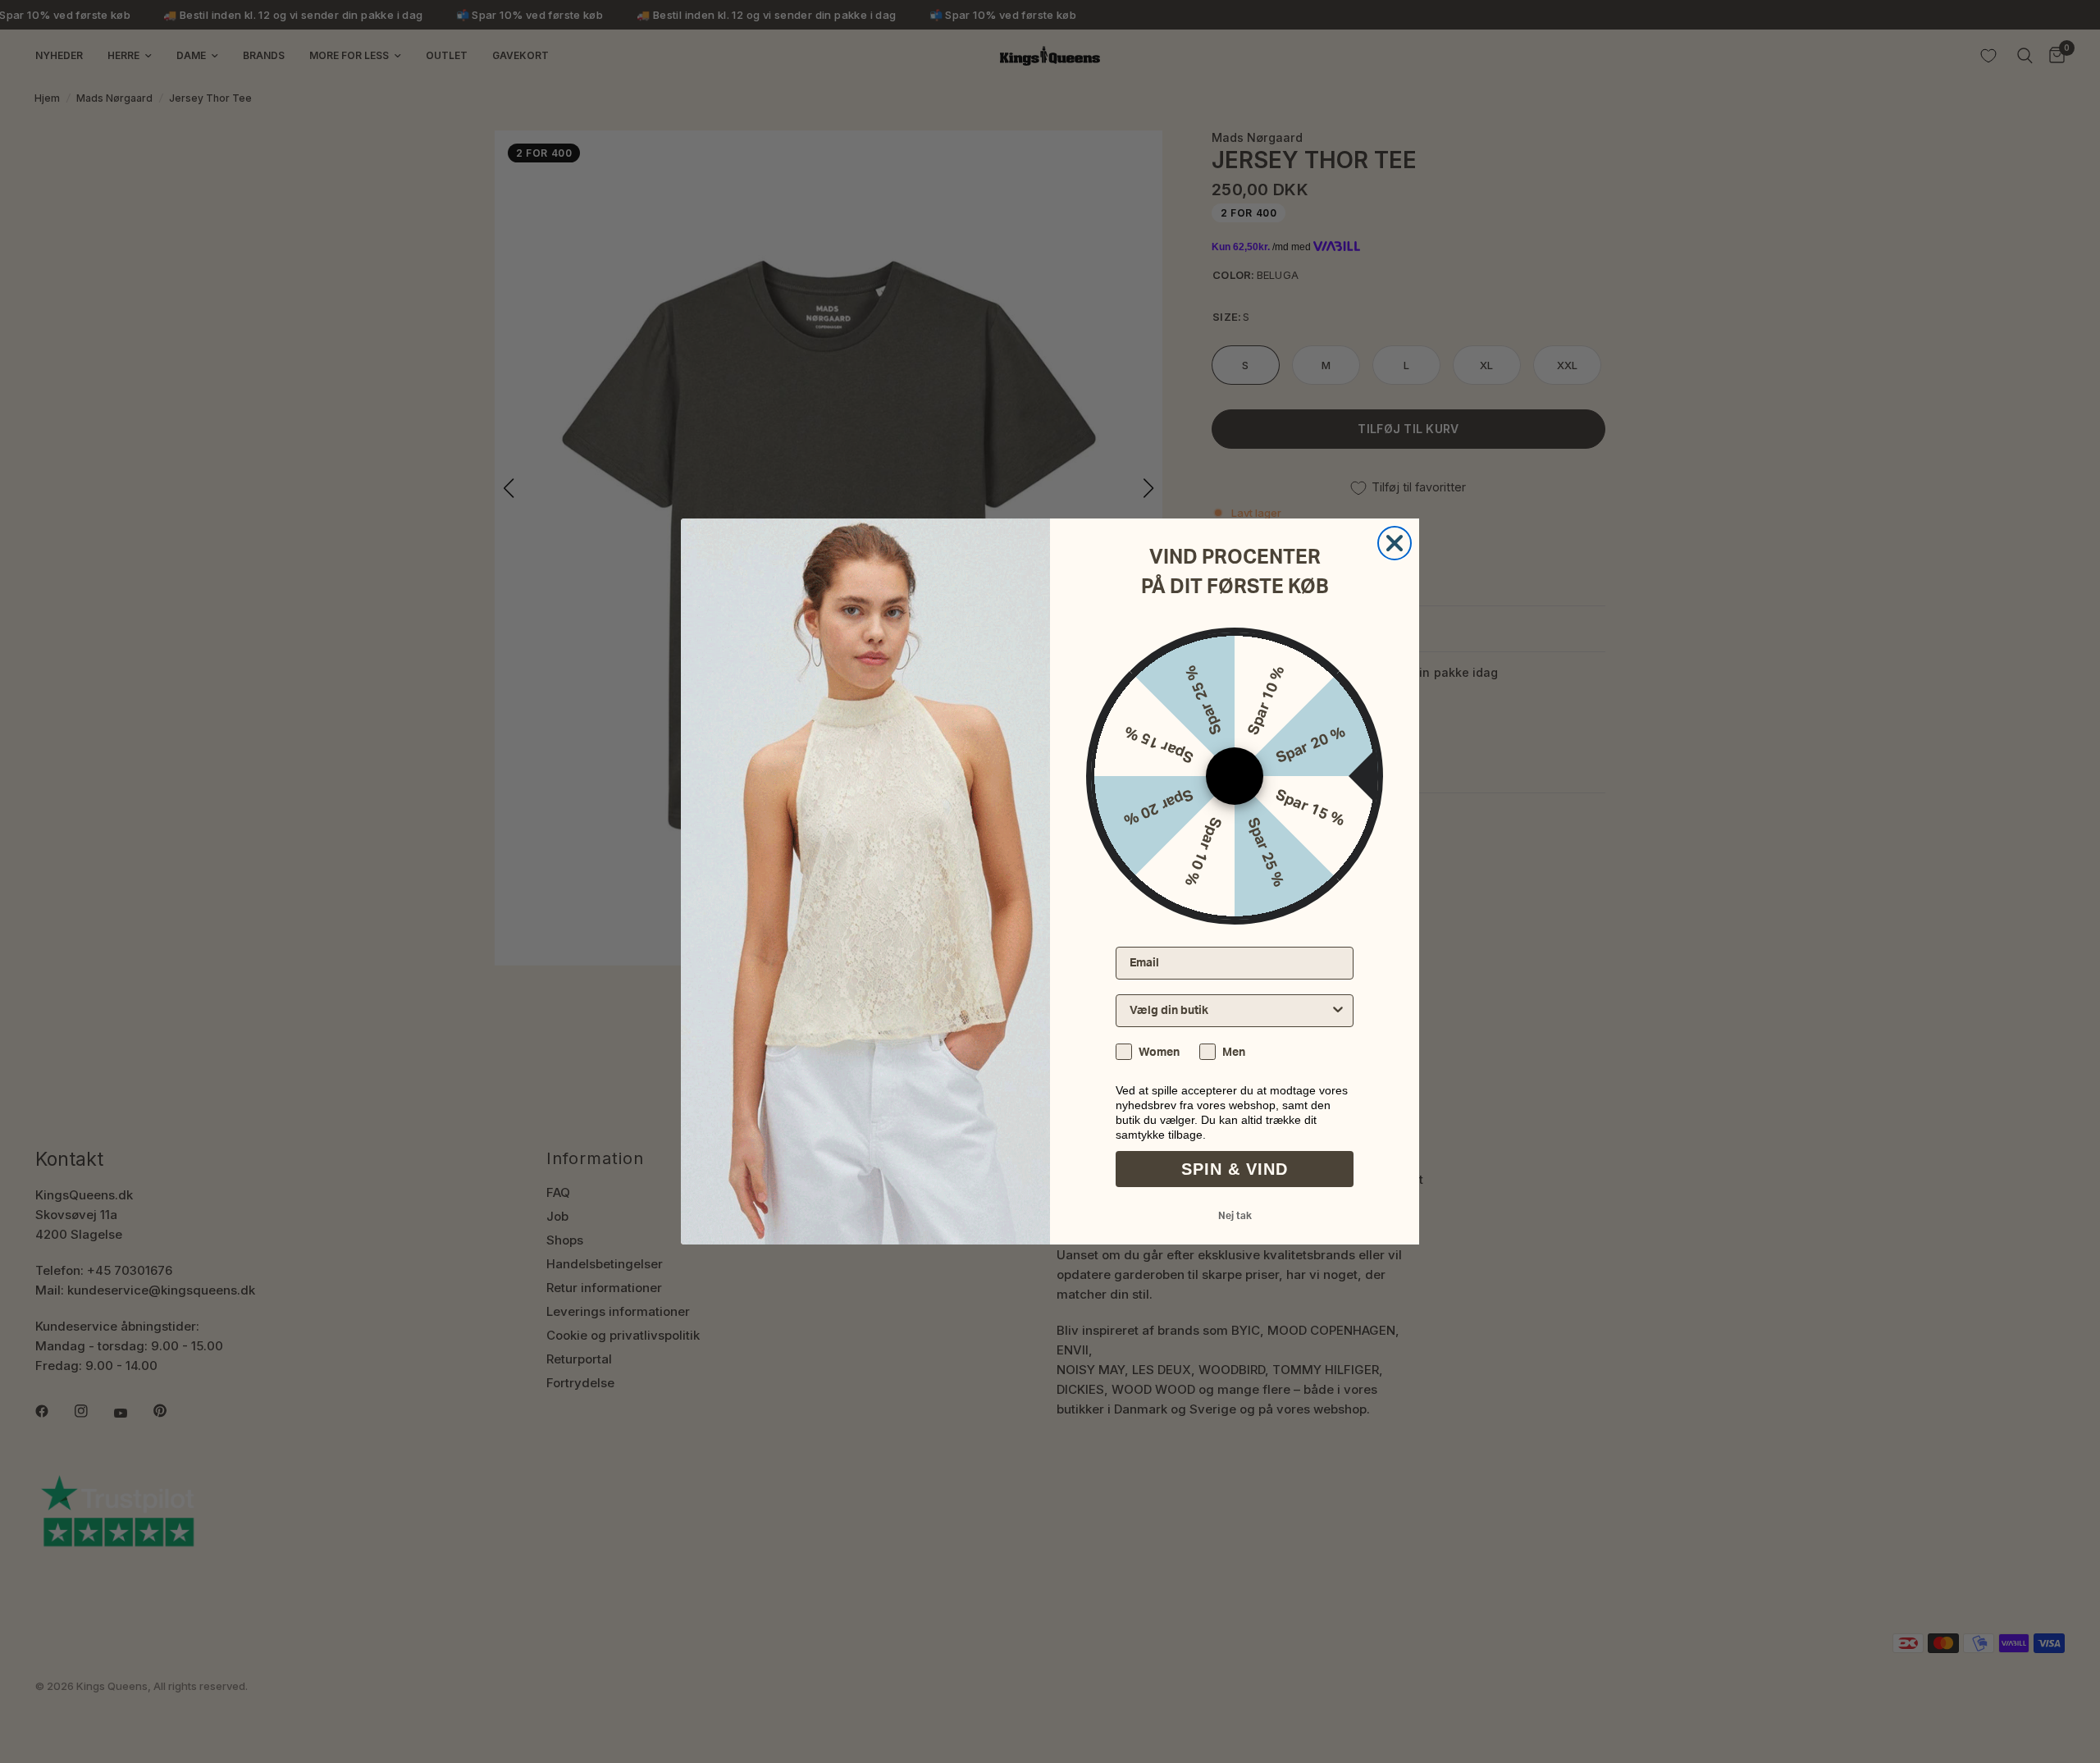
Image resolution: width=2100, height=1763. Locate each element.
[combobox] (1230, 1011)
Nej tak (1235, 1216)
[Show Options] (1338, 1011)
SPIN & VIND (1235, 1169)
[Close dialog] (1395, 543)
